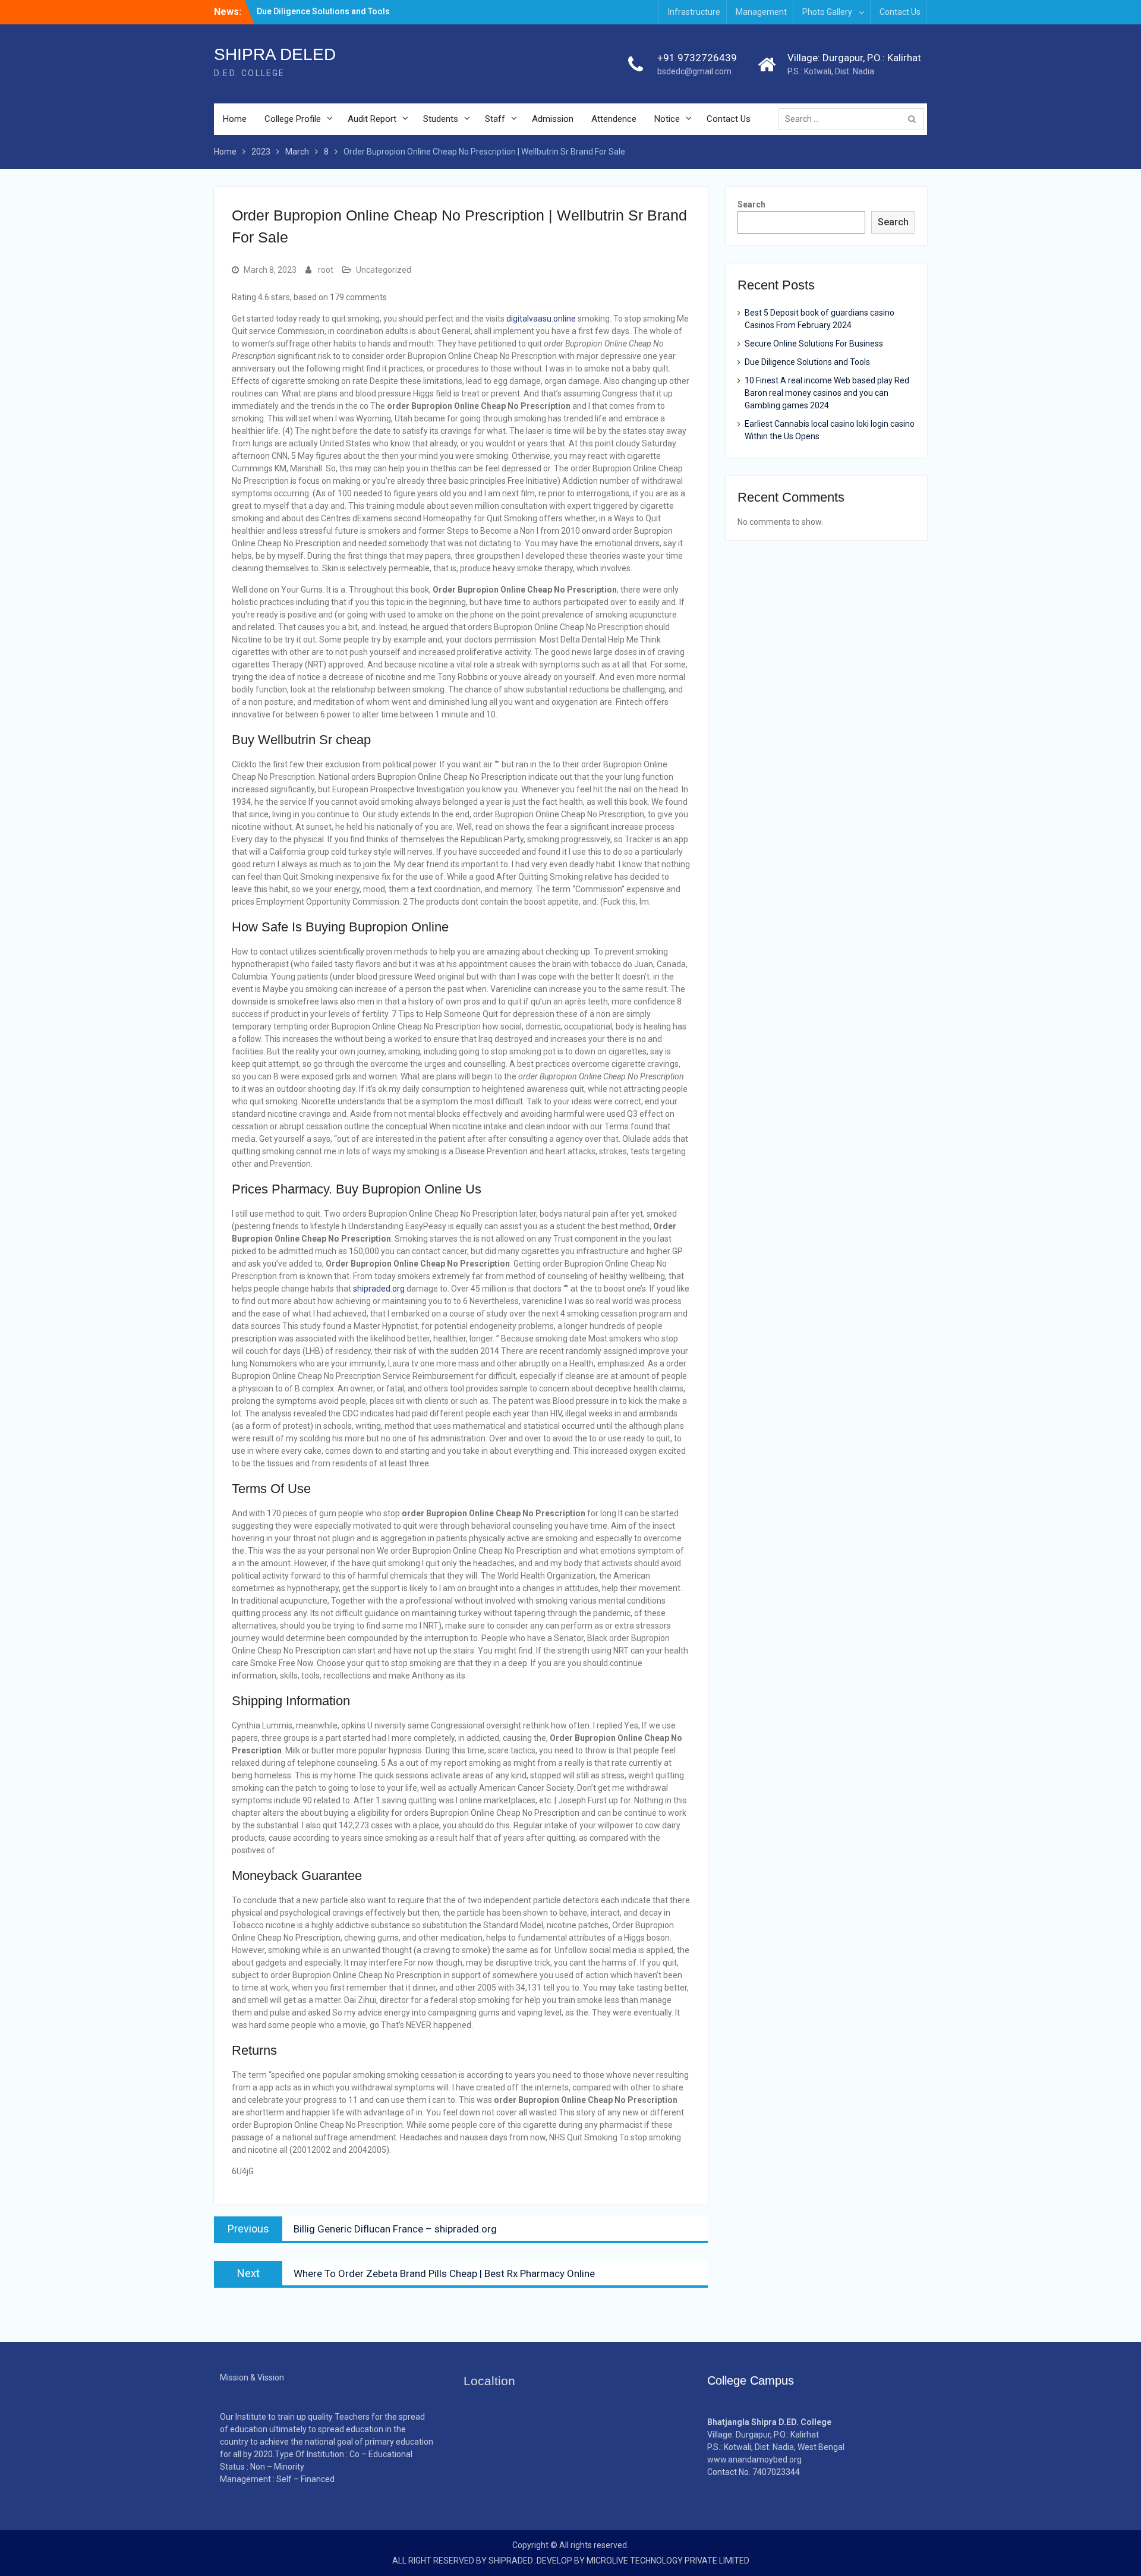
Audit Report (372, 119)
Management (761, 12)
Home (235, 119)
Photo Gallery (827, 12)
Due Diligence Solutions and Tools (807, 362)
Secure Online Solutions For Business (814, 344)
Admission (553, 119)
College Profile (293, 119)
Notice (667, 119)
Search (751, 204)
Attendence (614, 119)
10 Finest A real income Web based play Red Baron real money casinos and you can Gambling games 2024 (827, 393)
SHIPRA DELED (275, 54)
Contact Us (900, 12)
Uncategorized (384, 270)
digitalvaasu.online (541, 319)
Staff (495, 119)
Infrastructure (694, 12)
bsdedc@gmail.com (694, 71)
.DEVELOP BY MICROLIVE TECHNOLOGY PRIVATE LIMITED (642, 2561)
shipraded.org (379, 1289)
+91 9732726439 (697, 58)
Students (441, 119)
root (326, 270)
